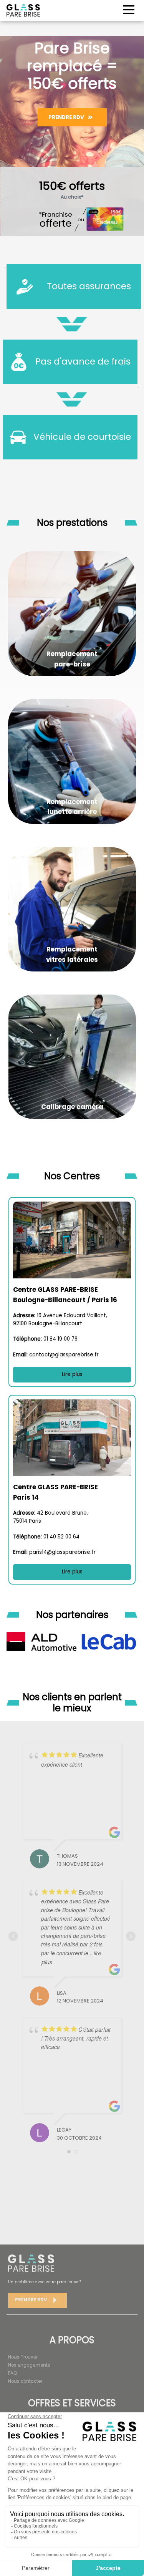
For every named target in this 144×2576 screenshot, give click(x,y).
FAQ (12, 2373)
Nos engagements (29, 2365)
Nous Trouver (23, 2357)
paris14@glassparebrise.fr (62, 1552)
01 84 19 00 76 (60, 1339)
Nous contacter (25, 2381)
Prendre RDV (66, 117)
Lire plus (72, 1374)
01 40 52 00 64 (61, 1537)
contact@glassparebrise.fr (64, 1355)
